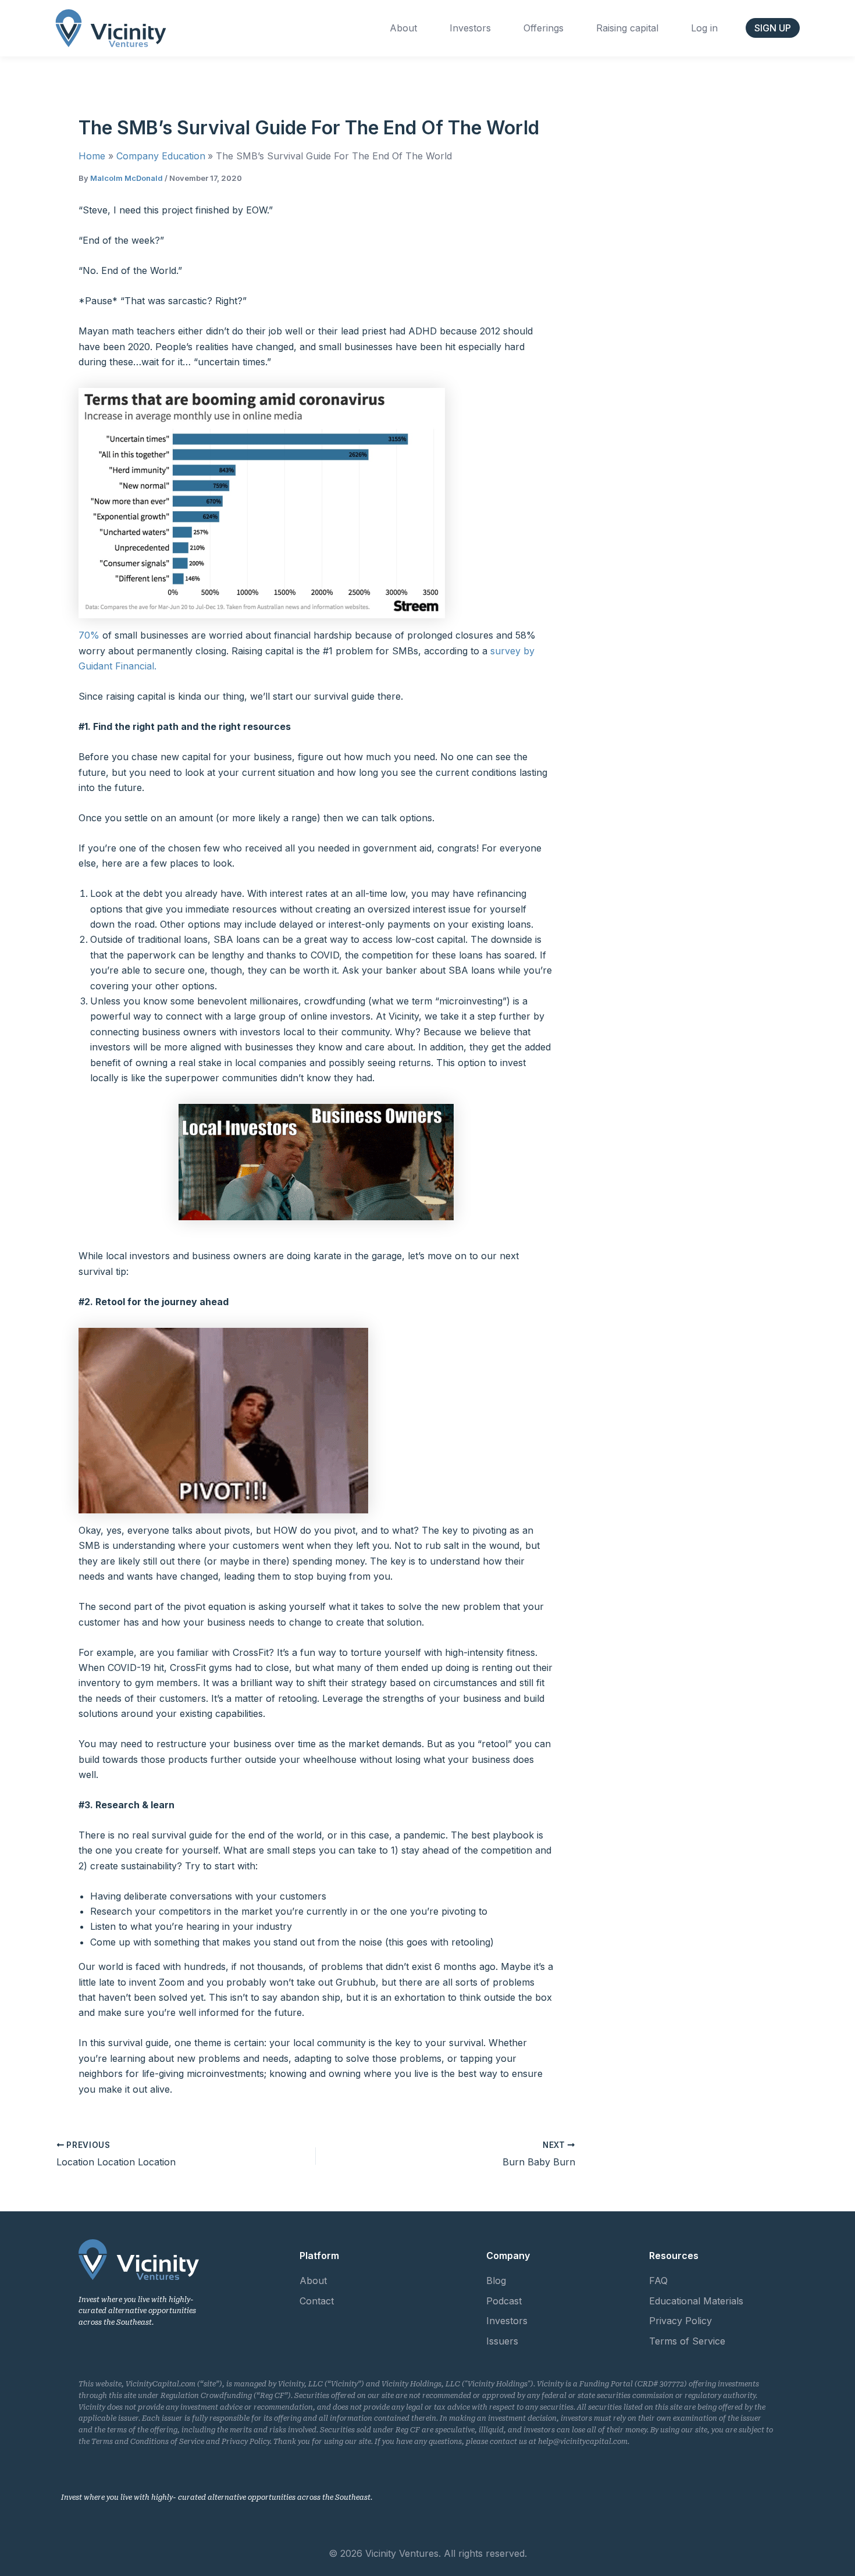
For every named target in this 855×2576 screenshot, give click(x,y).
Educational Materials (696, 2301)
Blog (496, 2281)
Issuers (502, 2341)
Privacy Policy (681, 2321)
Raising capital (627, 28)
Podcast (504, 2301)
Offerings (544, 28)
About (403, 28)
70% (90, 635)
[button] (773, 28)
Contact (317, 2301)
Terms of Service (687, 2341)
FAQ (658, 2281)
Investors (470, 28)
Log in (704, 28)
